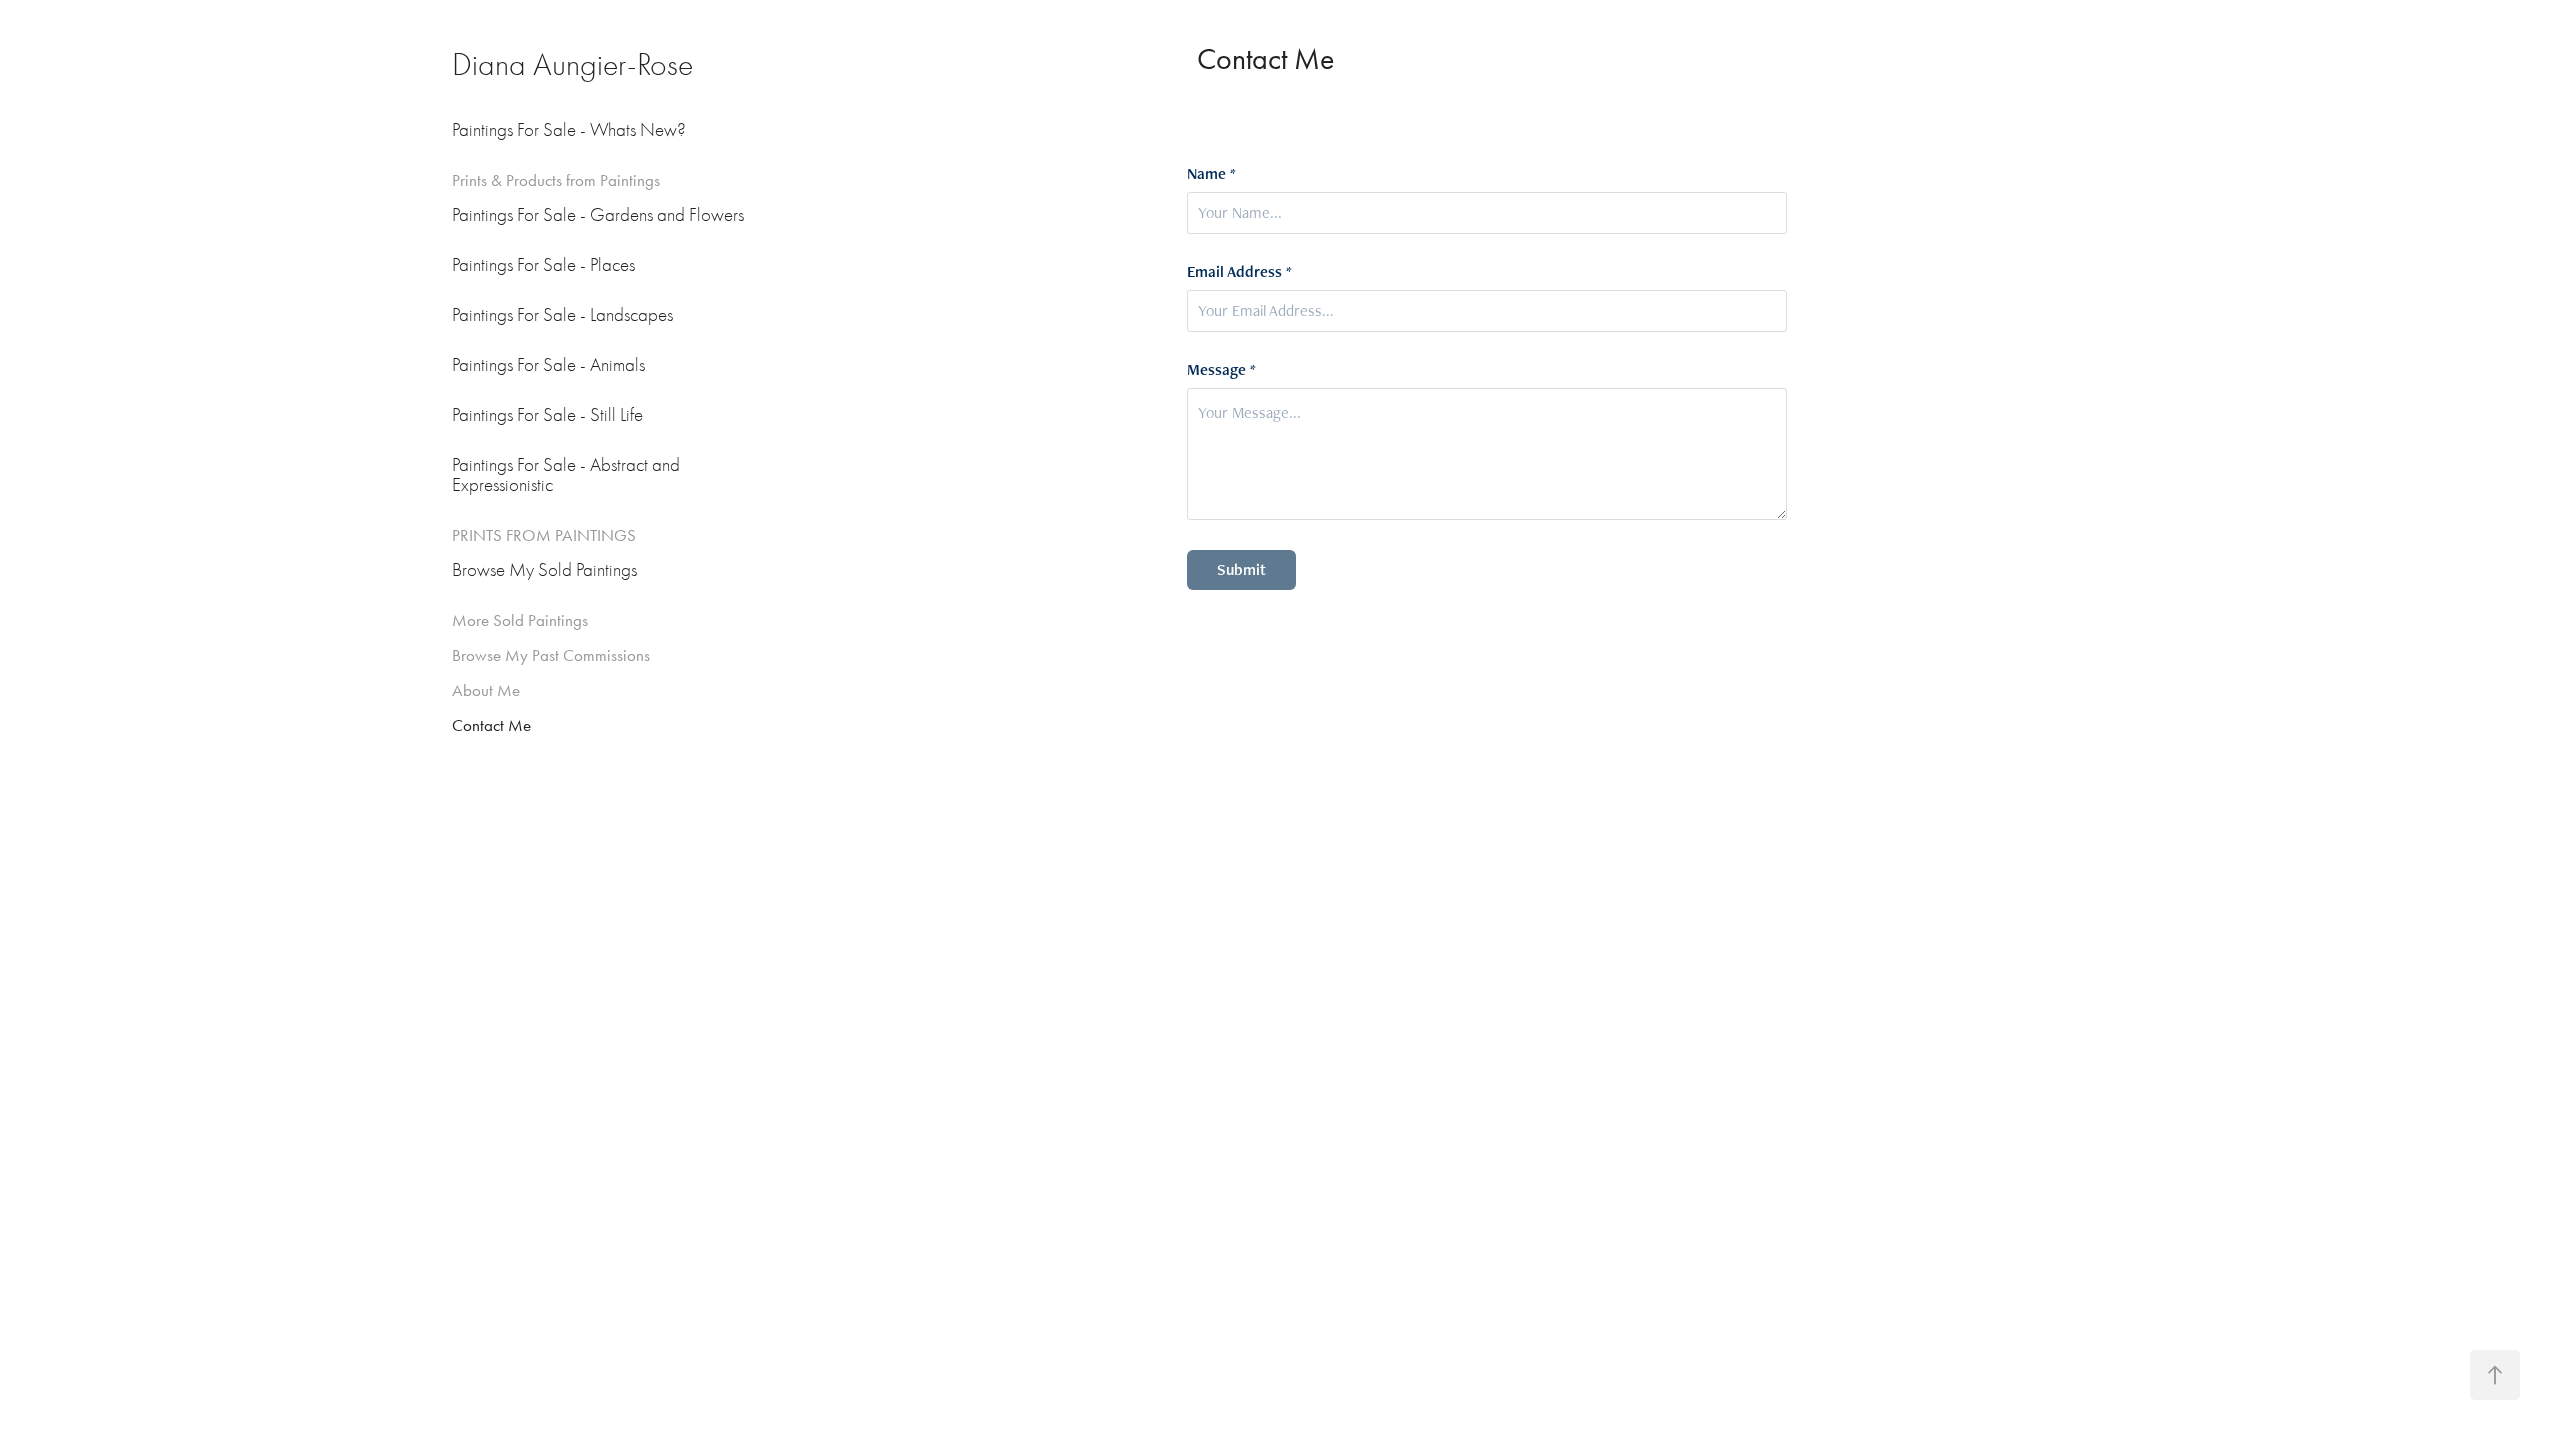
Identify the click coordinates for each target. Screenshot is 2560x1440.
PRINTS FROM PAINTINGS (544, 535)
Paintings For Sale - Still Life (547, 415)
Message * (1221, 370)
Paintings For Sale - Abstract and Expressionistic (566, 475)
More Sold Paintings (520, 620)
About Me (486, 690)
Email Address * (1239, 272)
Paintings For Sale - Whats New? (569, 130)
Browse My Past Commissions (551, 655)
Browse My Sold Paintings (544, 570)
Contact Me (491, 725)
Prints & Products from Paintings (556, 180)
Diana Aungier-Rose (572, 64)
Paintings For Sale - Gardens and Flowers (598, 215)
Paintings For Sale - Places (543, 265)
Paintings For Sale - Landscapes (562, 315)
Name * (1211, 174)
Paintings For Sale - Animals (548, 365)
